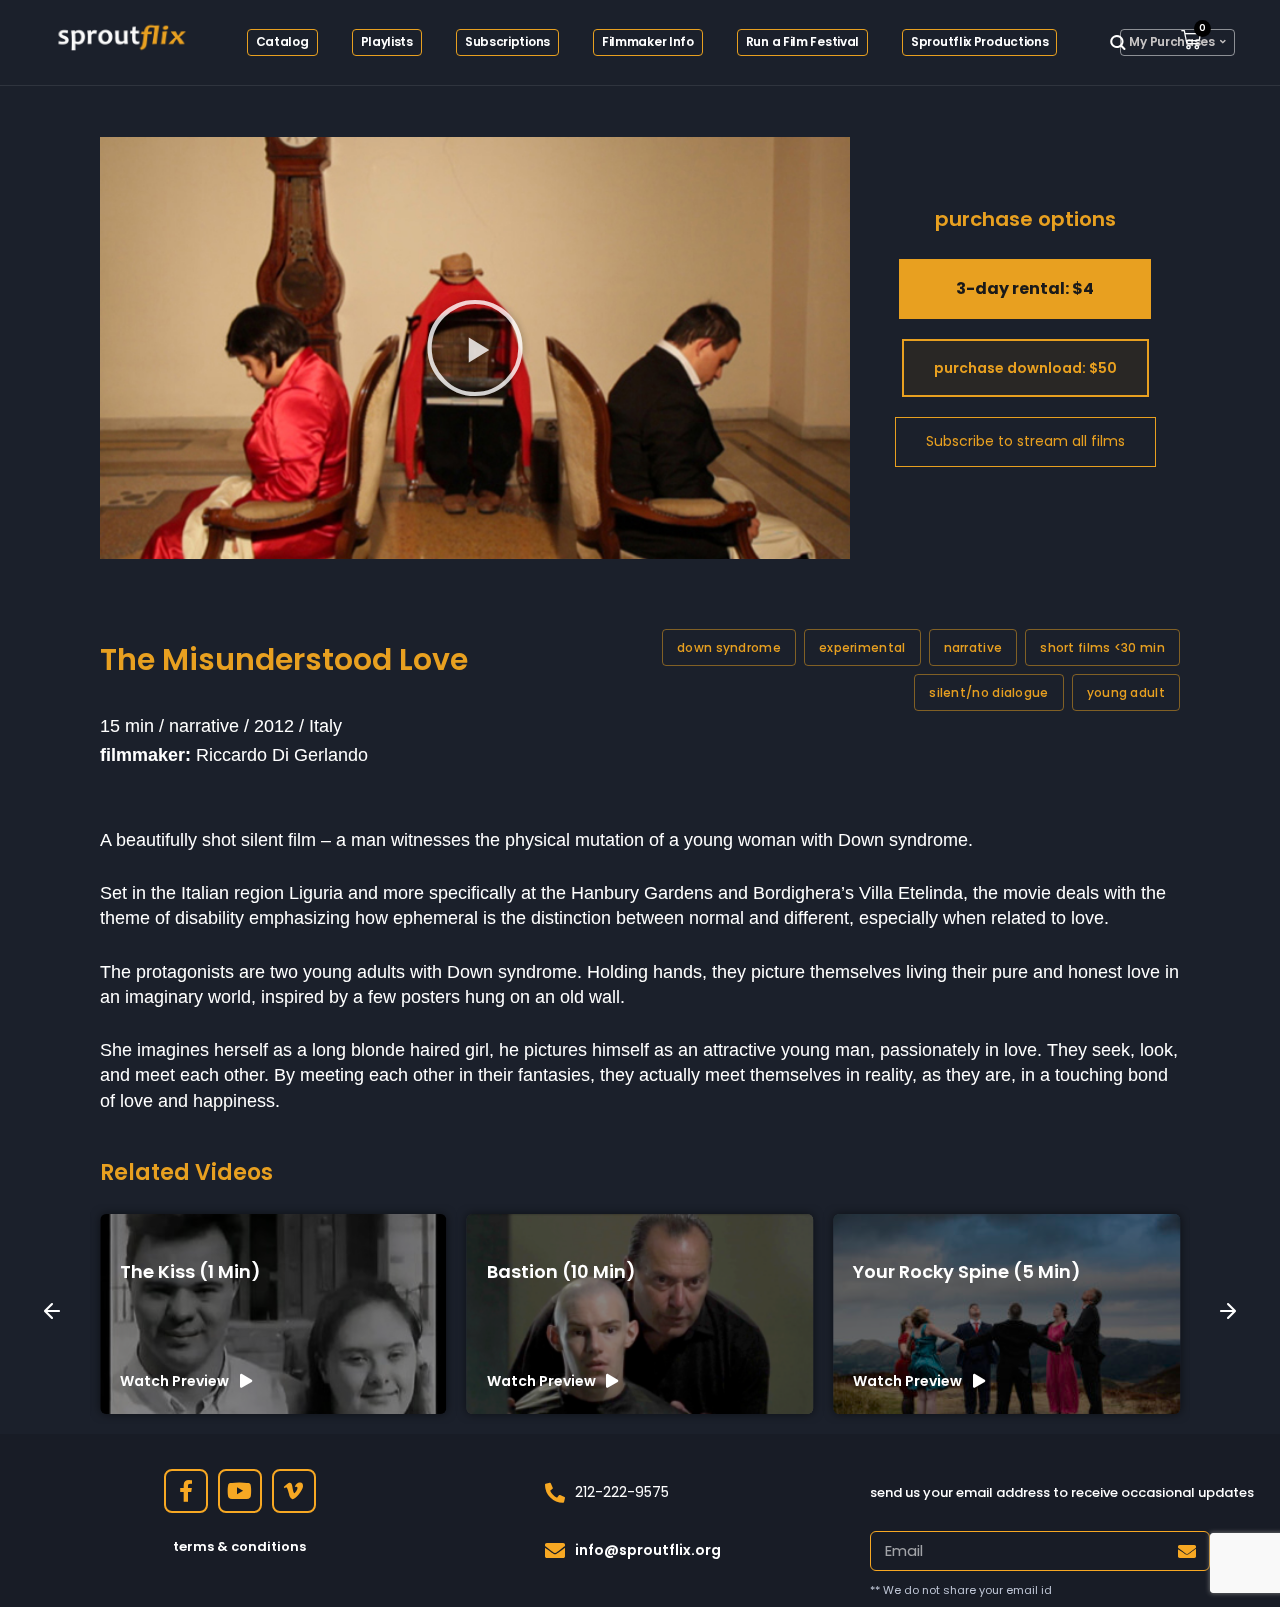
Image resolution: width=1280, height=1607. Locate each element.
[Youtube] (240, 1491)
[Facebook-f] (186, 1491)
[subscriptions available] (1025, 442)
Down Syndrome (729, 647)
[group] (273, 1314)
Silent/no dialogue (988, 692)
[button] (475, 348)
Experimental (862, 647)
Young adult (1126, 692)
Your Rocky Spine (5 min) (967, 1271)
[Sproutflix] (120, 35)
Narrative (973, 647)
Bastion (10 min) (561, 1271)
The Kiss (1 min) (190, 1271)
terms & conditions (239, 1546)
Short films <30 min (1102, 647)
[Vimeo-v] (294, 1491)
